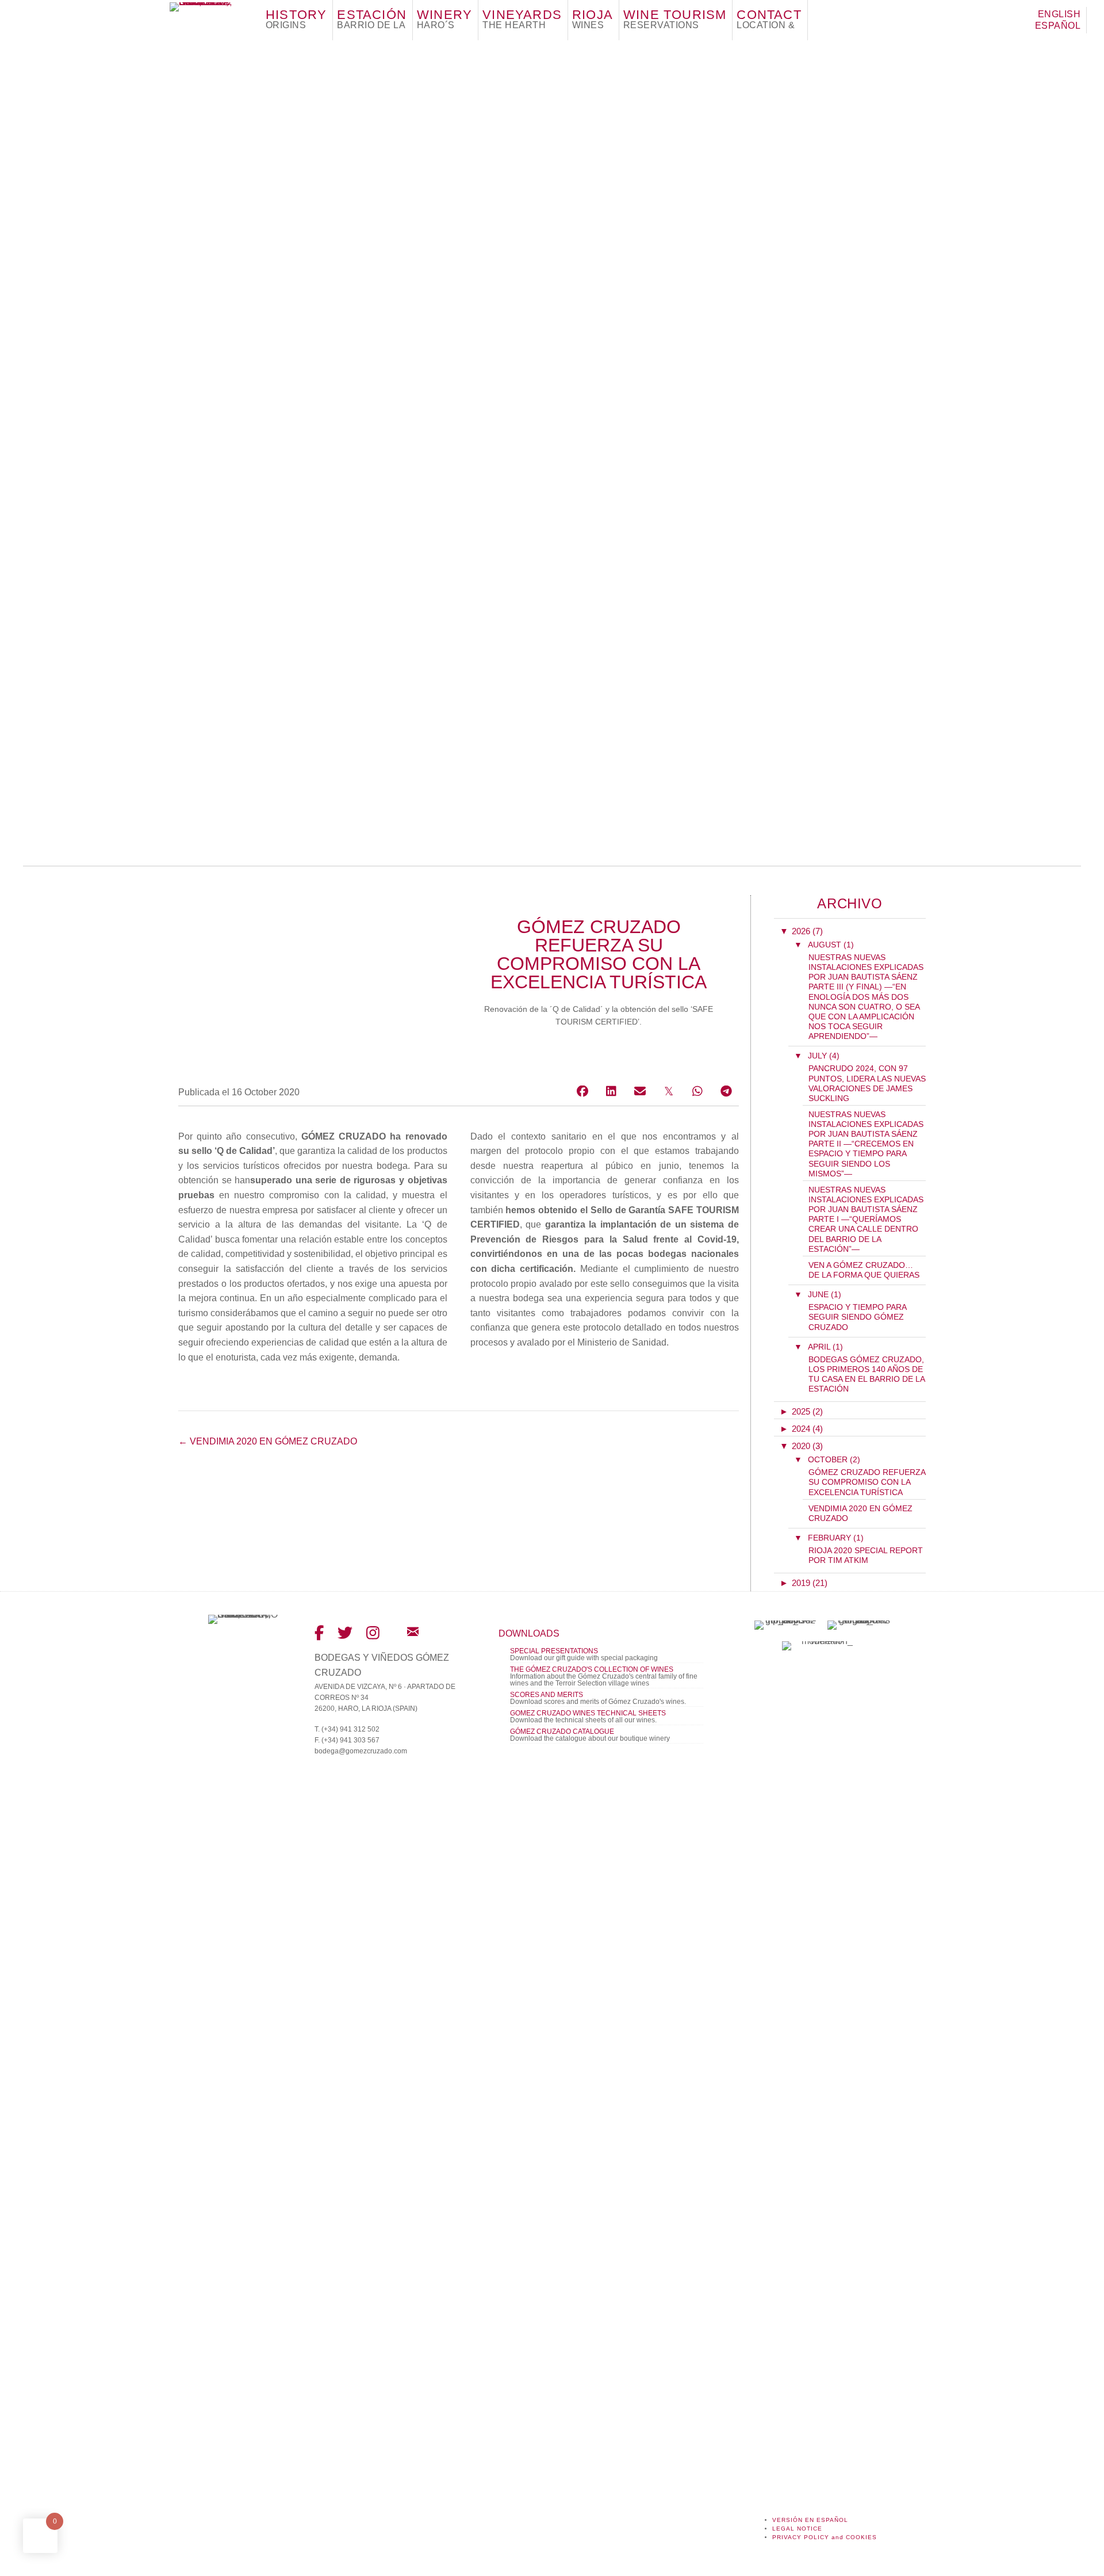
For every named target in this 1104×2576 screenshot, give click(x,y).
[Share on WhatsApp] (697, 1091)
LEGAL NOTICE (797, 2529)
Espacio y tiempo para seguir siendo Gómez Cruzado (857, 1317)
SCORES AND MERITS (547, 1695)
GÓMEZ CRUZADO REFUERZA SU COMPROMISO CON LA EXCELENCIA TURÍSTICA (867, 1482)
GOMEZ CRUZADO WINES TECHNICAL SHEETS (588, 1713)
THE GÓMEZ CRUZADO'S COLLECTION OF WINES (592, 1669)
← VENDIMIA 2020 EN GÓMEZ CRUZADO (268, 1441)
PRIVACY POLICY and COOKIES (825, 2537)
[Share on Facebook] (582, 1091)
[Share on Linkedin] (611, 1091)
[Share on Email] (640, 1091)
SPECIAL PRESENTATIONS (554, 1651)
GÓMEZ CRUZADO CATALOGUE (562, 1732)
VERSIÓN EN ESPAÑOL (810, 2520)
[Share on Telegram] (726, 1091)
